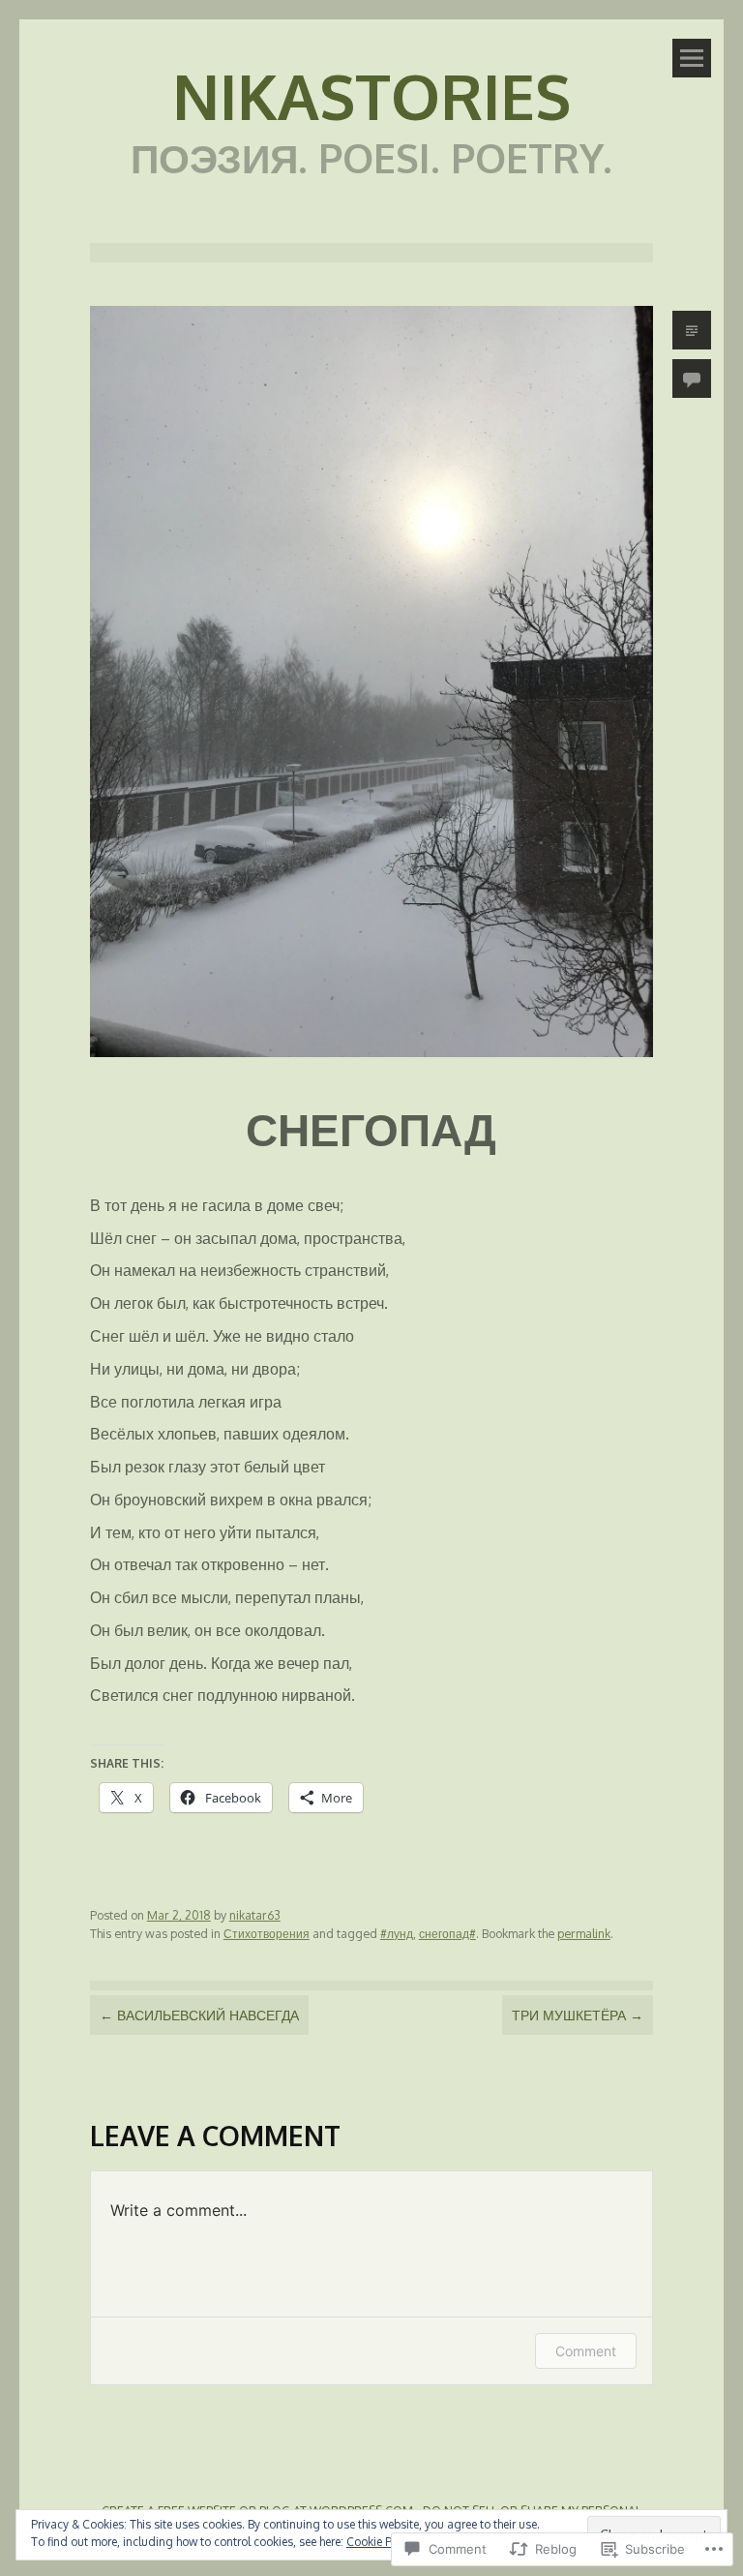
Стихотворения (267, 1933)
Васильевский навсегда (199, 2015)
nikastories (371, 95)
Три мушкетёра (578, 2015)
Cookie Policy (381, 2542)
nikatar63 (255, 1915)
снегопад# (447, 1933)
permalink (584, 1933)
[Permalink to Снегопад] (371, 1061)
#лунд (397, 1933)
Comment (586, 2351)
